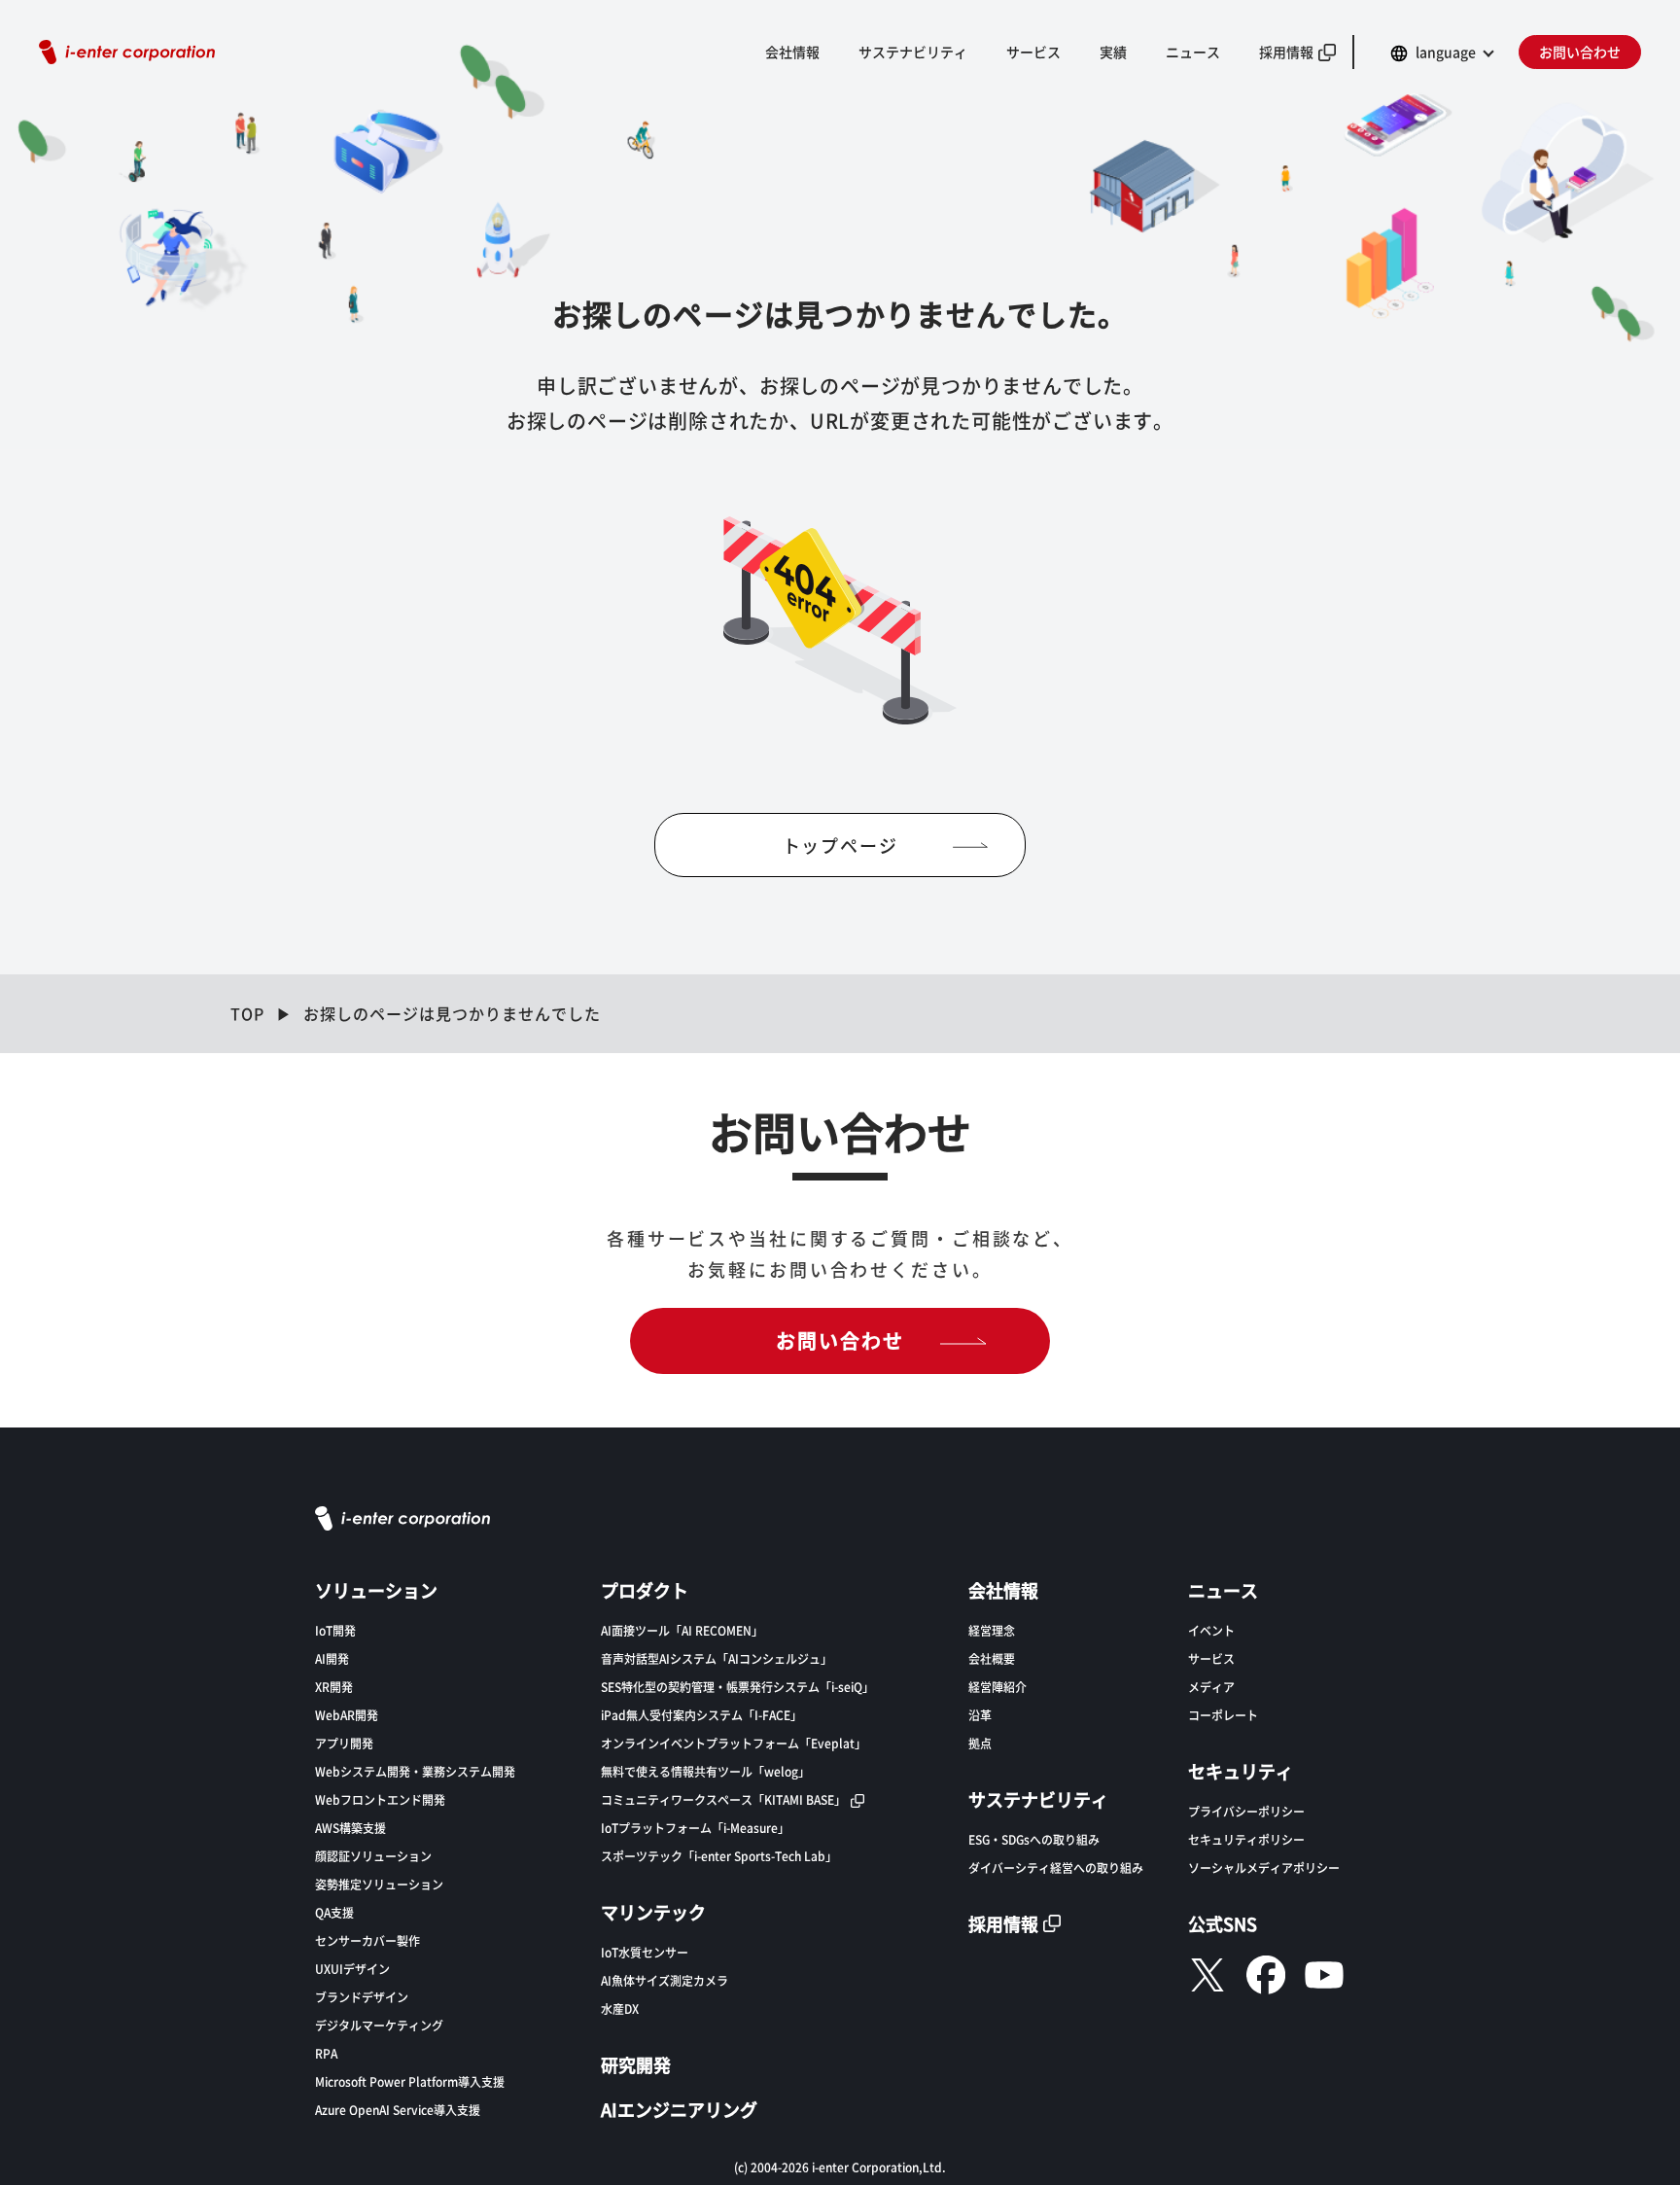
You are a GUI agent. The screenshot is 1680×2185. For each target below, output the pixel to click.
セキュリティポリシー (1246, 1839)
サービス (1211, 1658)
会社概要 (992, 1658)
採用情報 (1286, 52)
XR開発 (334, 1687)
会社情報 (792, 52)
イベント (1211, 1630)
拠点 (980, 1743)
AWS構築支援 (350, 1828)
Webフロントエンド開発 (380, 1799)
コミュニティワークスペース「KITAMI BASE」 (723, 1799)
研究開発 (636, 2064)
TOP (247, 1013)
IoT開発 (335, 1630)
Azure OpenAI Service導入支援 (398, 2110)
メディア (1211, 1687)
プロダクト (645, 1590)
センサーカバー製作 (367, 1940)
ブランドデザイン (362, 1997)
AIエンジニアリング (679, 2109)
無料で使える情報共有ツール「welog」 (705, 1771)
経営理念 (992, 1630)
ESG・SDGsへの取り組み (1034, 1839)
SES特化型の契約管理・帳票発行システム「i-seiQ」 (737, 1687)
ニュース (1193, 52)
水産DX (620, 2009)
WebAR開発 (347, 1715)
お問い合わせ (1580, 52)
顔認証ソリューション (373, 1856)
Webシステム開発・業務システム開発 (415, 1771)
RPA (326, 2053)
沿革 (980, 1715)
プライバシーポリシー (1246, 1811)
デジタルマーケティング (379, 2025)
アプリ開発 (344, 1743)
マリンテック (653, 1912)
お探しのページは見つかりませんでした (452, 1013)
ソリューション (376, 1590)
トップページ (840, 845)
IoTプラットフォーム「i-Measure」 (695, 1828)
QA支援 (334, 1912)
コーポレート (1223, 1715)
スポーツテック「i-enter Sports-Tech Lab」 (719, 1856)
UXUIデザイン (352, 1969)
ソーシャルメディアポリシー (1264, 1868)
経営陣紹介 (997, 1687)
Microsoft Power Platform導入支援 (410, 2081)
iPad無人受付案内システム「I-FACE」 (701, 1715)
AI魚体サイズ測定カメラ (665, 1980)
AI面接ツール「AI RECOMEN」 (682, 1630)
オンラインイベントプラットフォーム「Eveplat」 (734, 1743)
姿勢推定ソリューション (379, 1884)
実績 (1113, 52)
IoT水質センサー (645, 1952)
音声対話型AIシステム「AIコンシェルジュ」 (717, 1658)
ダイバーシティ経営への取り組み (1056, 1868)
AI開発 (332, 1658)
